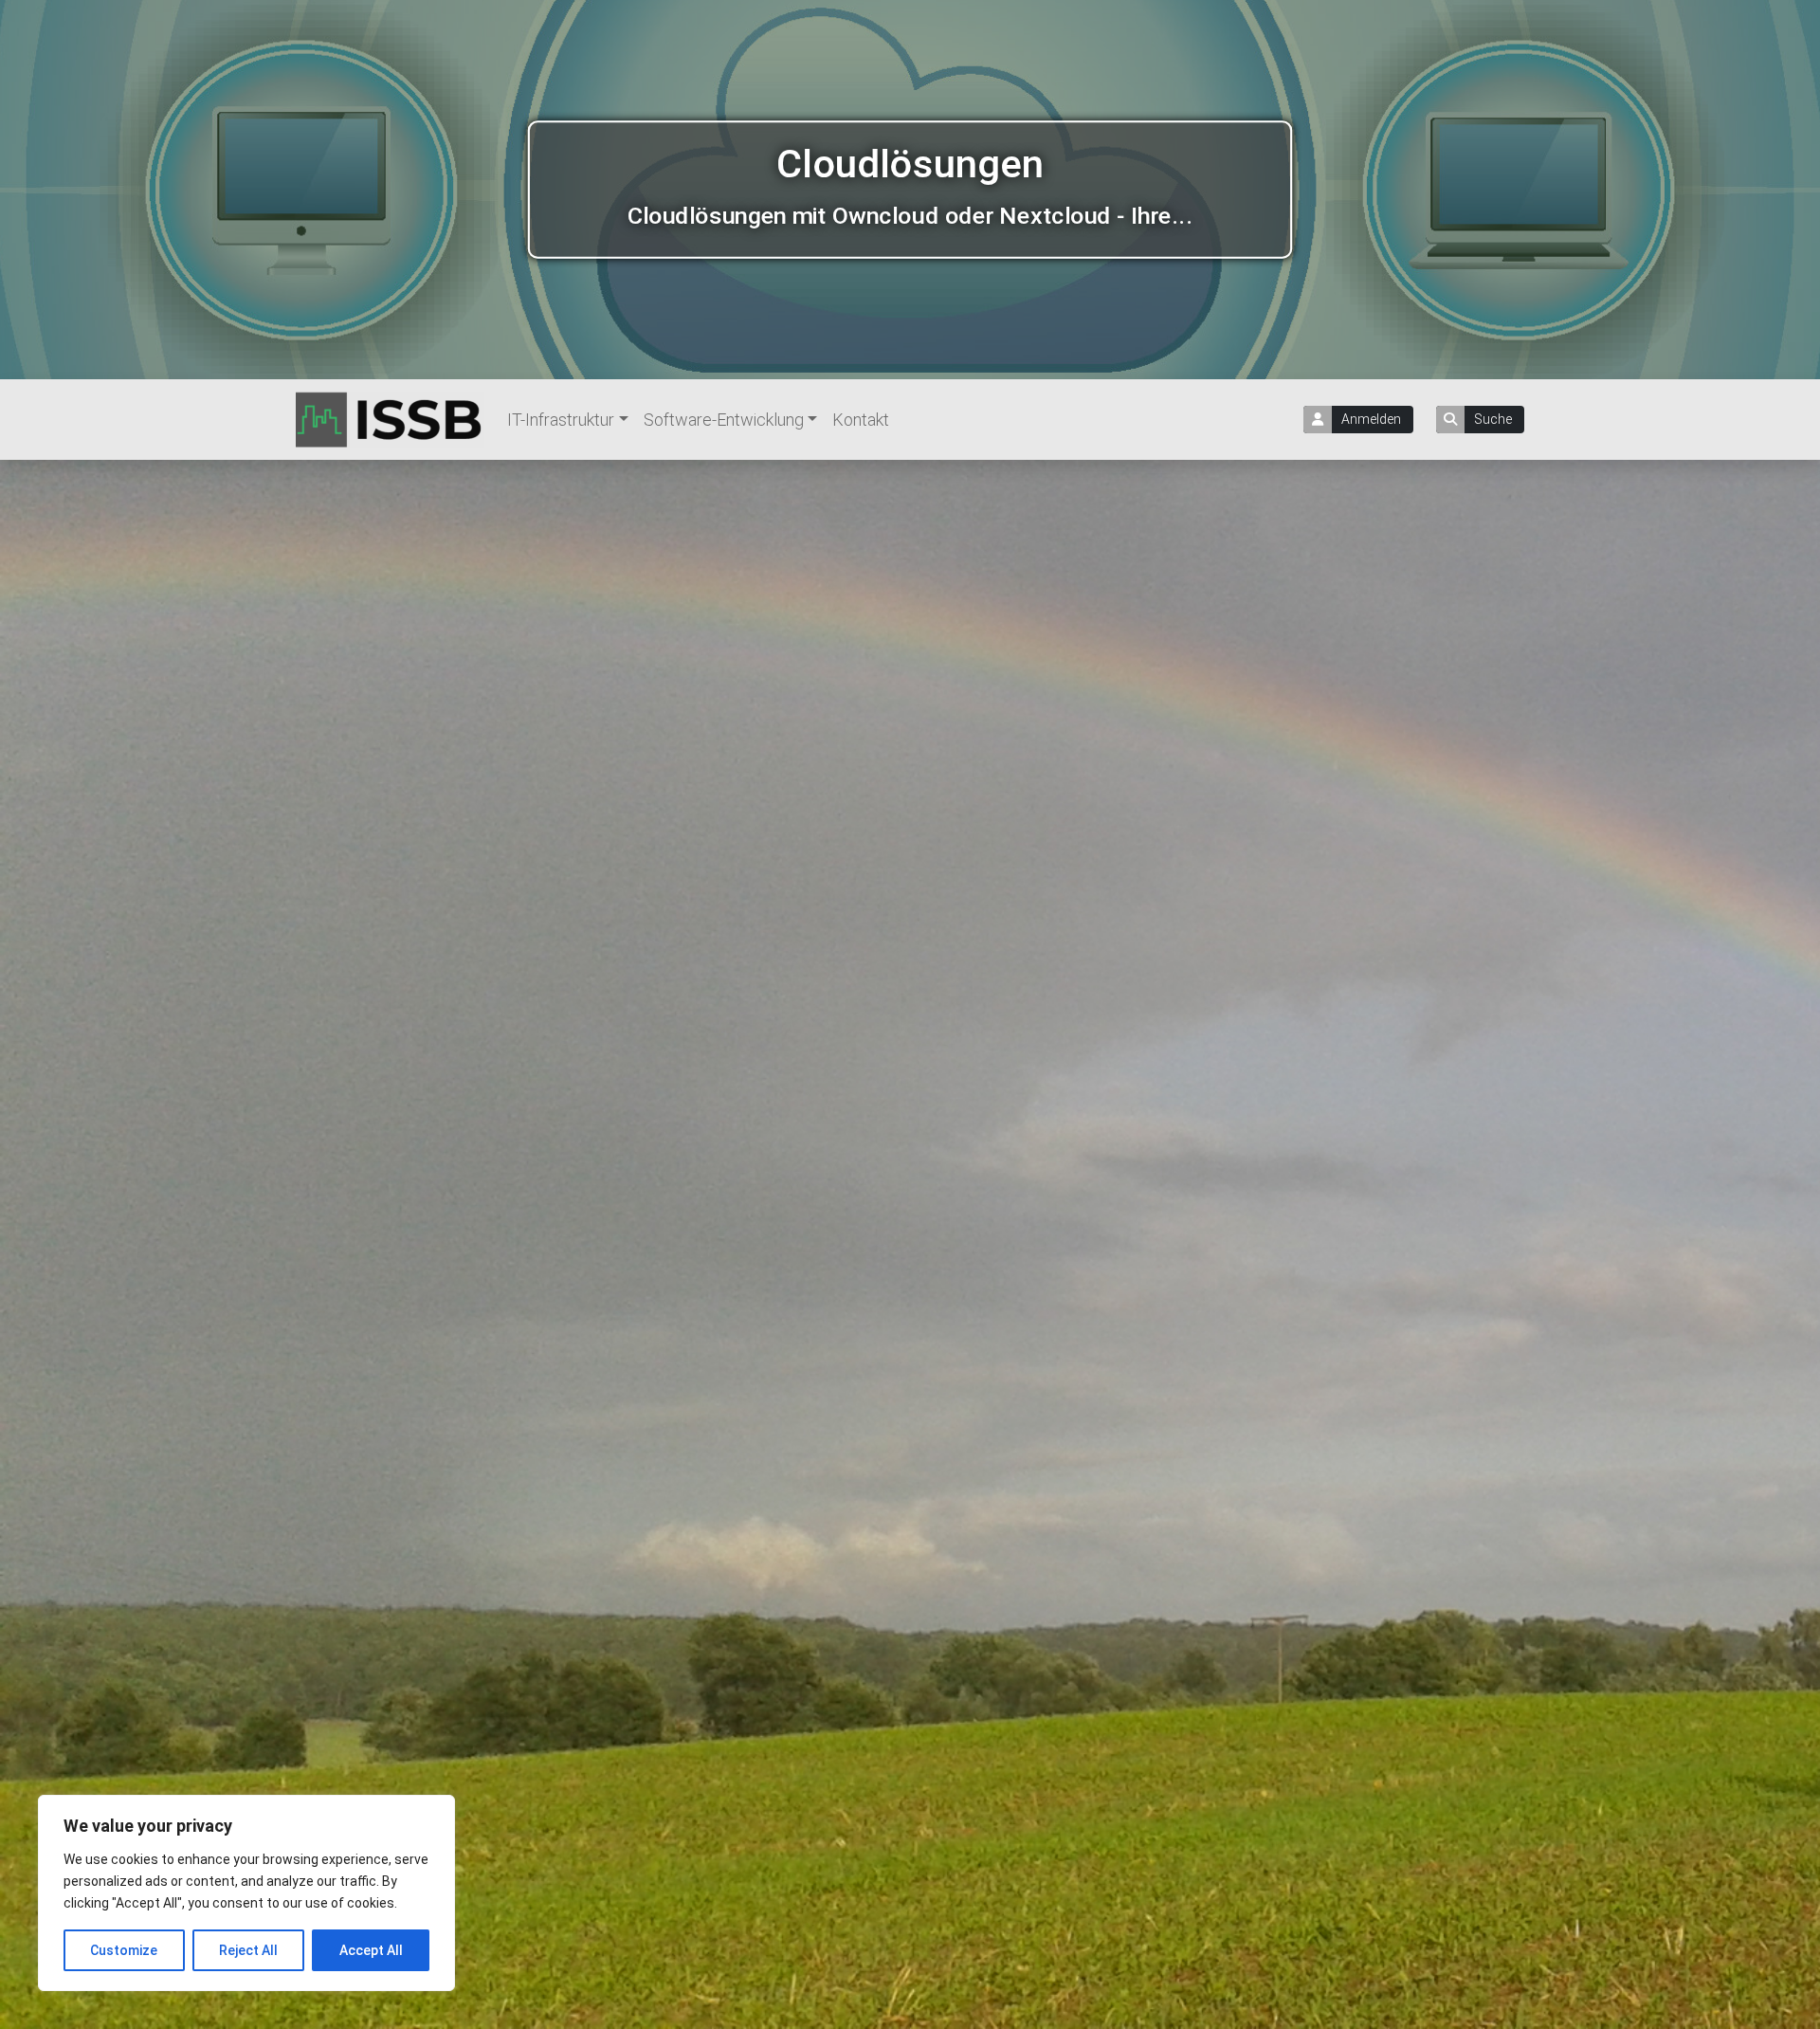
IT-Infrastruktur (561, 420)
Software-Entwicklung (724, 420)
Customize (124, 1950)
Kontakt (861, 420)
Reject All (248, 1950)
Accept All (371, 1950)
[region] (246, 1893)
